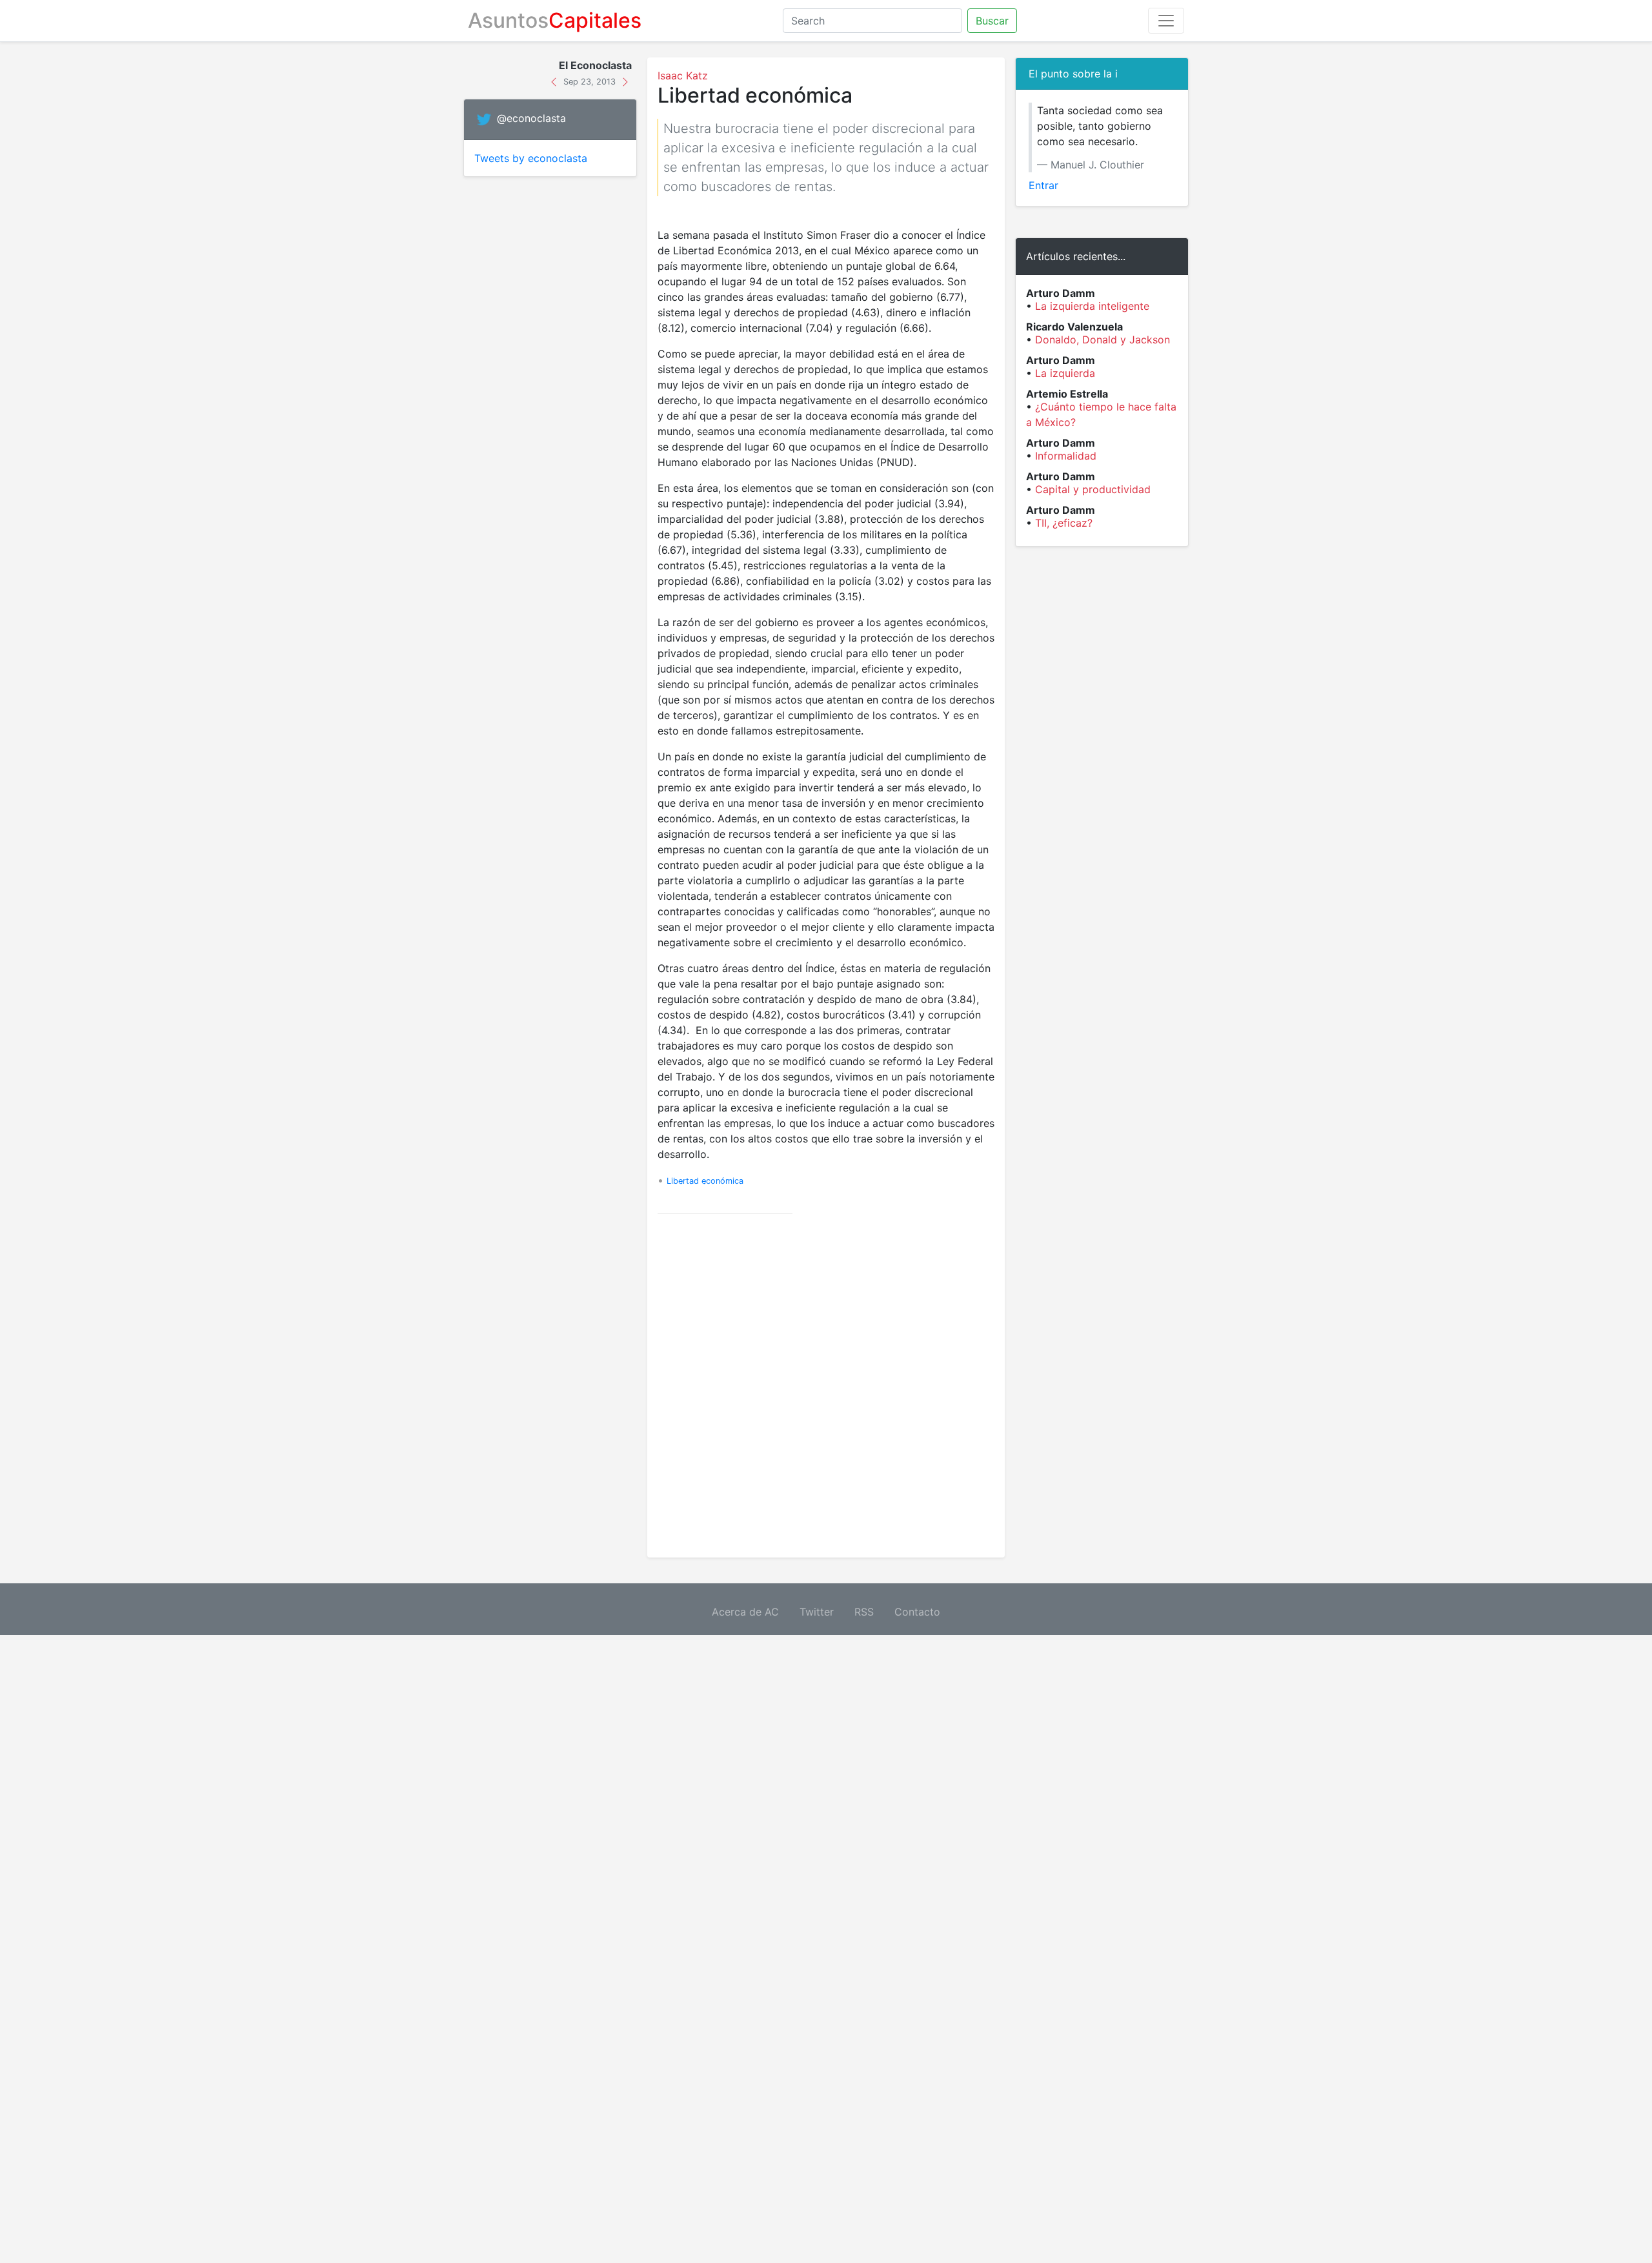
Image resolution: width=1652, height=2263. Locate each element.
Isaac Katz (683, 76)
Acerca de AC (745, 1612)
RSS (864, 1612)
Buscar (992, 21)
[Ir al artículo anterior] (555, 81)
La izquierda (1065, 373)
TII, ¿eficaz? (1064, 523)
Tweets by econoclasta (531, 158)
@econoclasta (531, 119)
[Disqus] (826, 1386)
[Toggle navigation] (1166, 21)
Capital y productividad (1093, 489)
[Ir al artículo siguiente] (625, 81)
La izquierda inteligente (1092, 306)
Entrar (1043, 185)
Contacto (917, 1612)
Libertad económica (705, 1181)
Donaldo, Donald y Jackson (1103, 340)
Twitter (817, 1612)
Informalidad (1066, 456)
